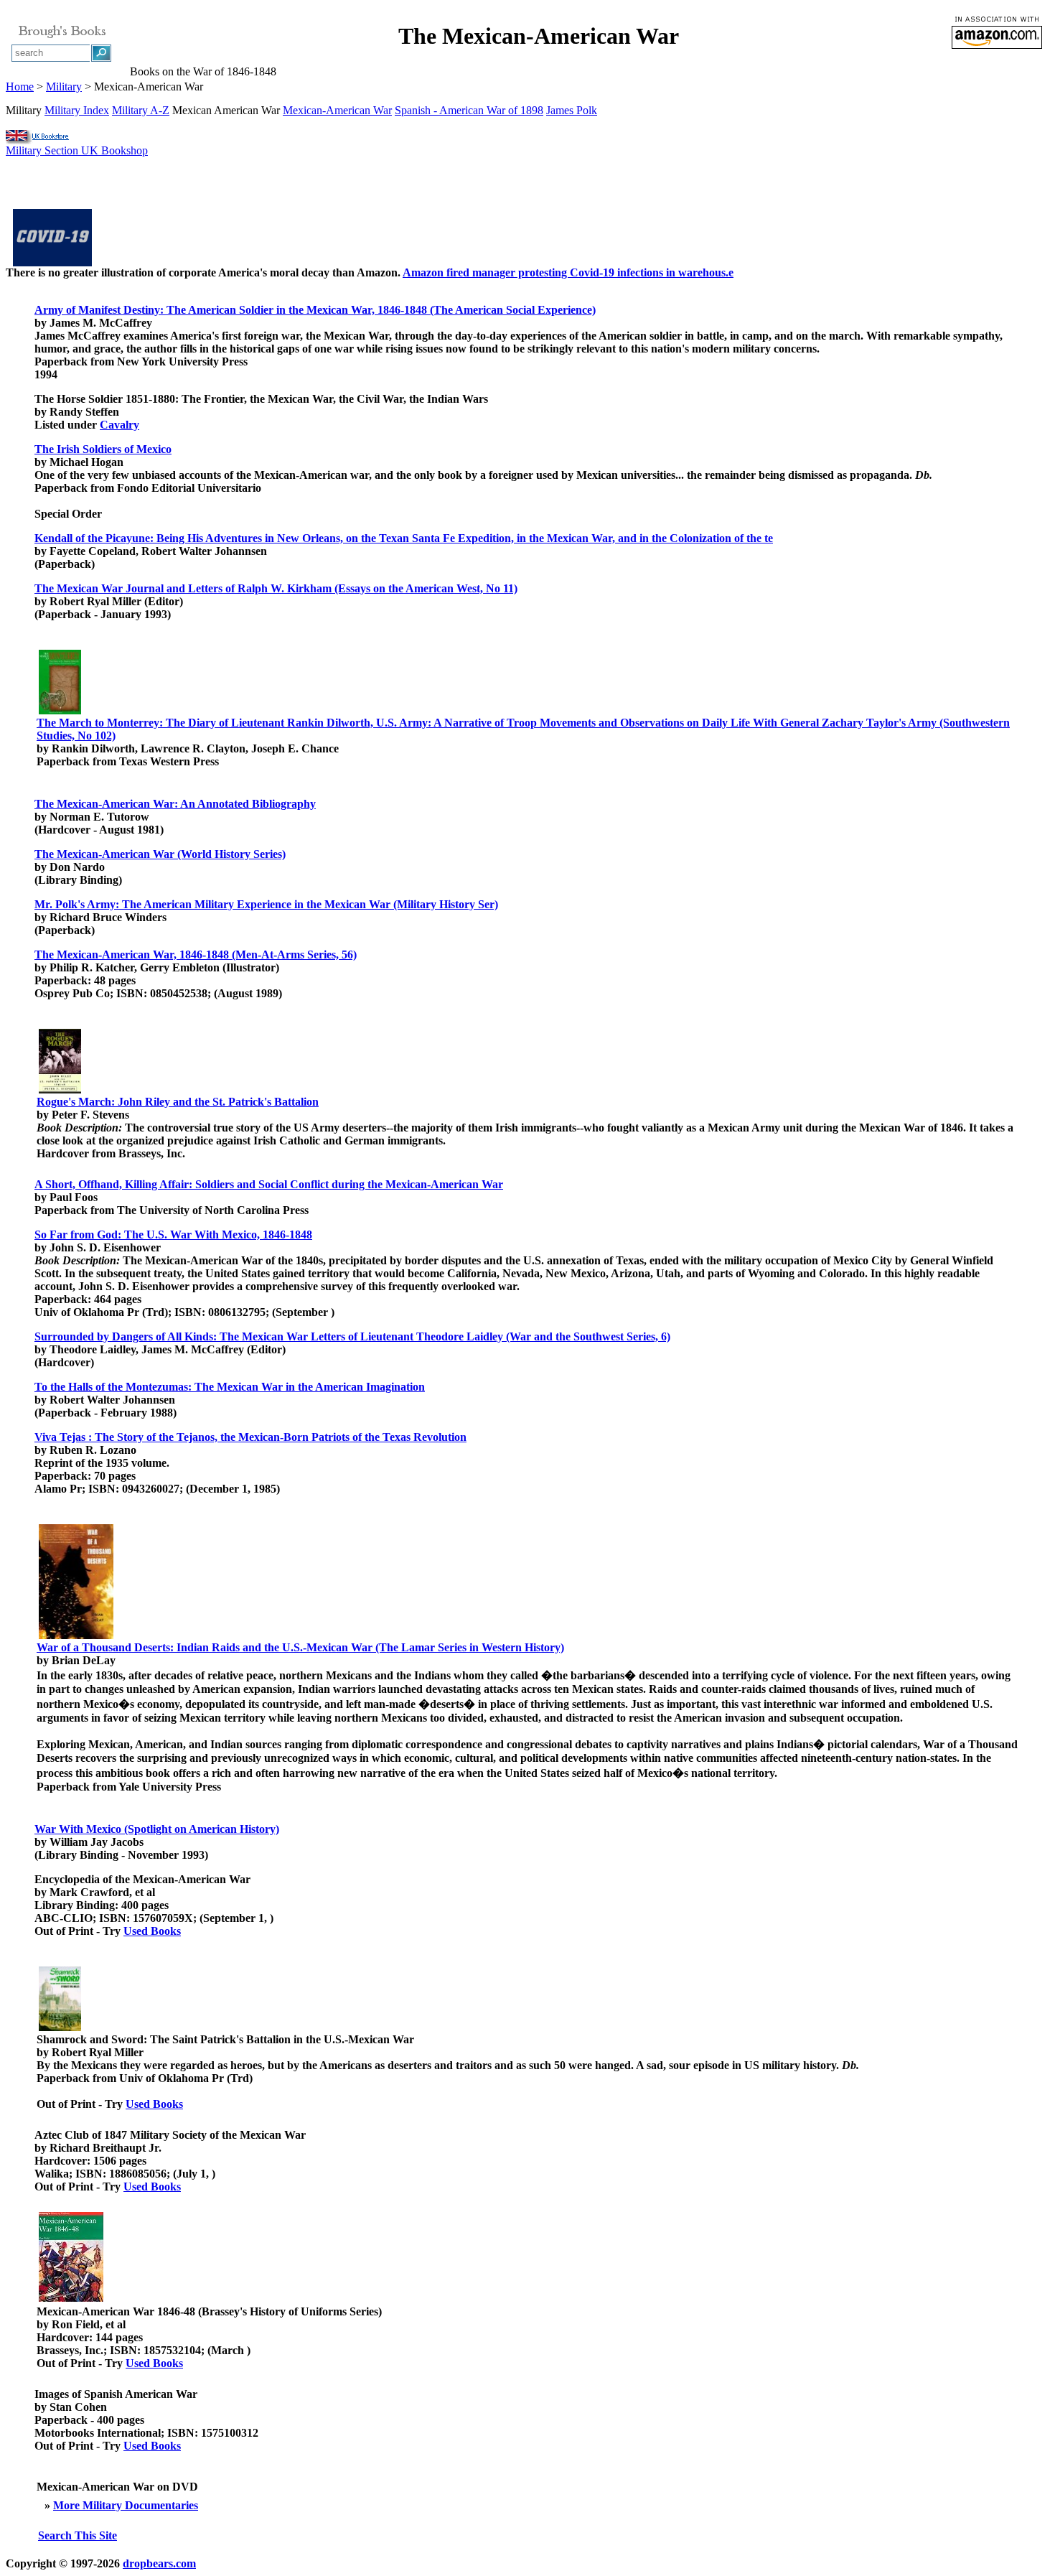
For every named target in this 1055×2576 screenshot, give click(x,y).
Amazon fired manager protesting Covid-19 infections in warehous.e (568, 272)
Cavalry (119, 425)
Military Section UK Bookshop (77, 150)
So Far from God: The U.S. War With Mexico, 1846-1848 (173, 1235)
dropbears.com (159, 2563)
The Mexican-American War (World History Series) (160, 854)
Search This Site (78, 2535)
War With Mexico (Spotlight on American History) (157, 1829)
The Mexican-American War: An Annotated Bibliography (175, 804)
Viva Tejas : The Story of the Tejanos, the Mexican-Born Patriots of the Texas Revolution (250, 1437)
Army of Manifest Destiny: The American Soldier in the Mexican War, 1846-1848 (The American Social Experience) (315, 310)
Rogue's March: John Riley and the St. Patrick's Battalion (178, 1102)
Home (20, 87)
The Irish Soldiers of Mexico (103, 449)
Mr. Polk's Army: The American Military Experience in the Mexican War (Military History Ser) (266, 904)
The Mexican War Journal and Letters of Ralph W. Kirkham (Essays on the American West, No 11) (276, 588)
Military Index (77, 110)
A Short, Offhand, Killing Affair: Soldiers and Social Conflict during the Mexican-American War (269, 1184)
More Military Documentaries (126, 2505)
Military (64, 87)
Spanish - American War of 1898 (469, 110)
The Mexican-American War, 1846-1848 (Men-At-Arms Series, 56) (196, 955)
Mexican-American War (337, 110)
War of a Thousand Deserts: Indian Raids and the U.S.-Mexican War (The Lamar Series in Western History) (300, 1647)
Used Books (152, 1931)
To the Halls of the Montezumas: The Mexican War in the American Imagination (230, 1387)
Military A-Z (141, 110)
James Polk (572, 110)
